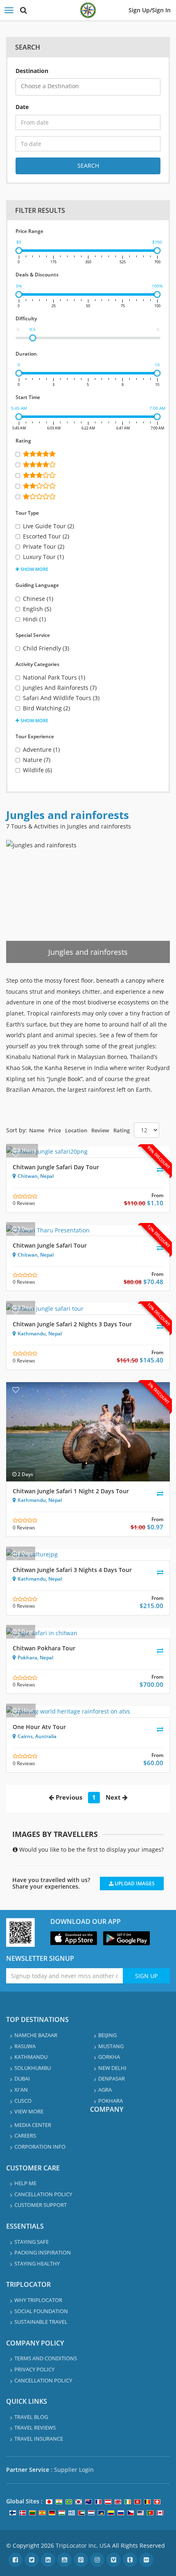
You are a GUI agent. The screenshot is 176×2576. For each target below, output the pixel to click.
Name (37, 1130)
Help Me (25, 2183)
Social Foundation (41, 2311)
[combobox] (88, 87)
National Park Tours (54, 677)
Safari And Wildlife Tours (61, 698)
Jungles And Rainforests (60, 688)
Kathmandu (32, 1334)
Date (22, 107)
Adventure (41, 750)
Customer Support (41, 2205)
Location (76, 1130)
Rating (122, 1130)
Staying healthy (37, 2263)
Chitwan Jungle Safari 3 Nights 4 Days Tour (72, 1570)
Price (55, 1130)
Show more (34, 569)
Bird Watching (46, 708)
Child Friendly (46, 648)
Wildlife (37, 770)
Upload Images (134, 1884)
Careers (25, 2136)
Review (100, 1130)
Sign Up (146, 1976)
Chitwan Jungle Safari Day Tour (56, 1167)
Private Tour (44, 546)
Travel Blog (31, 2417)
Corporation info (40, 2147)
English (37, 609)
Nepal (47, 1176)
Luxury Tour (43, 557)
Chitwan (28, 1176)
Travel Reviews (35, 2428)
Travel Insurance (39, 2439)
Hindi (34, 619)
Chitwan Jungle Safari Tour (50, 1245)
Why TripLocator (38, 2300)
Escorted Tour (46, 536)
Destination (32, 71)
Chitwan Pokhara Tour (44, 1648)
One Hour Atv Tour (39, 1727)
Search (88, 165)
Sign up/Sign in (150, 10)
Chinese (38, 599)
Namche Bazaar (36, 2035)
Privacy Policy (34, 2369)
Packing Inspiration (43, 2252)
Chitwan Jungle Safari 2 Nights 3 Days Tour (72, 1324)
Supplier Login (74, 2470)
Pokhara (27, 1658)
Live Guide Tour (49, 526)
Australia (46, 1736)
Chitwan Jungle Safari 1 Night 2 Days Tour (71, 1491)
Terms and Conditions (46, 2358)
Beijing (107, 2035)
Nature (37, 760)
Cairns (25, 1736)
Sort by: (17, 1130)
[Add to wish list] (16, 1154)
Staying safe (32, 2242)
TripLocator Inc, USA (83, 2545)
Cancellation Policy (43, 2194)
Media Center (33, 2125)
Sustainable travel (41, 2322)
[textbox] (90, 86)
